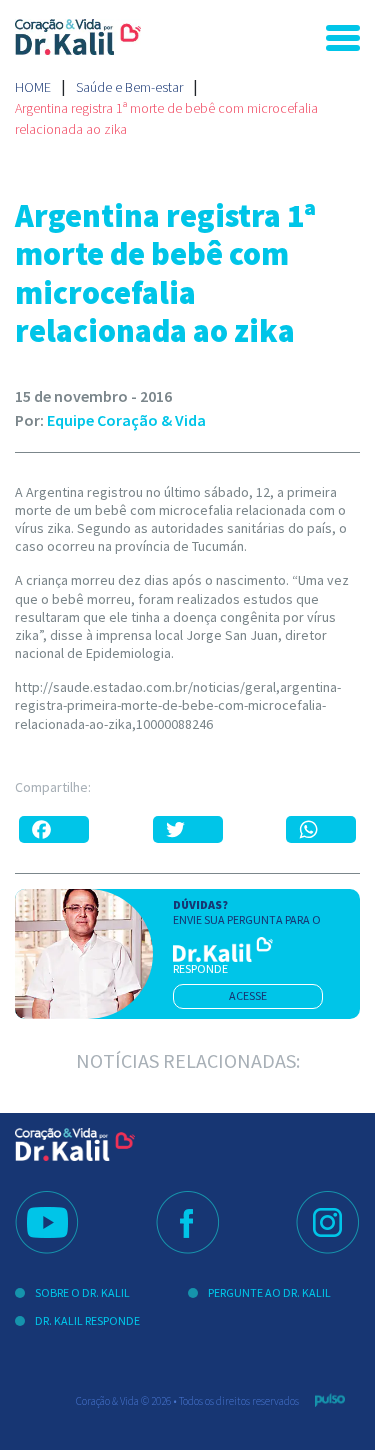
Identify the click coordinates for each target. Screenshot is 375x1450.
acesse (248, 995)
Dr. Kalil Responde (87, 1320)
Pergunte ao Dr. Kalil (269, 1292)
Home (33, 87)
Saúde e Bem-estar (129, 87)
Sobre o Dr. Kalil (82, 1292)
